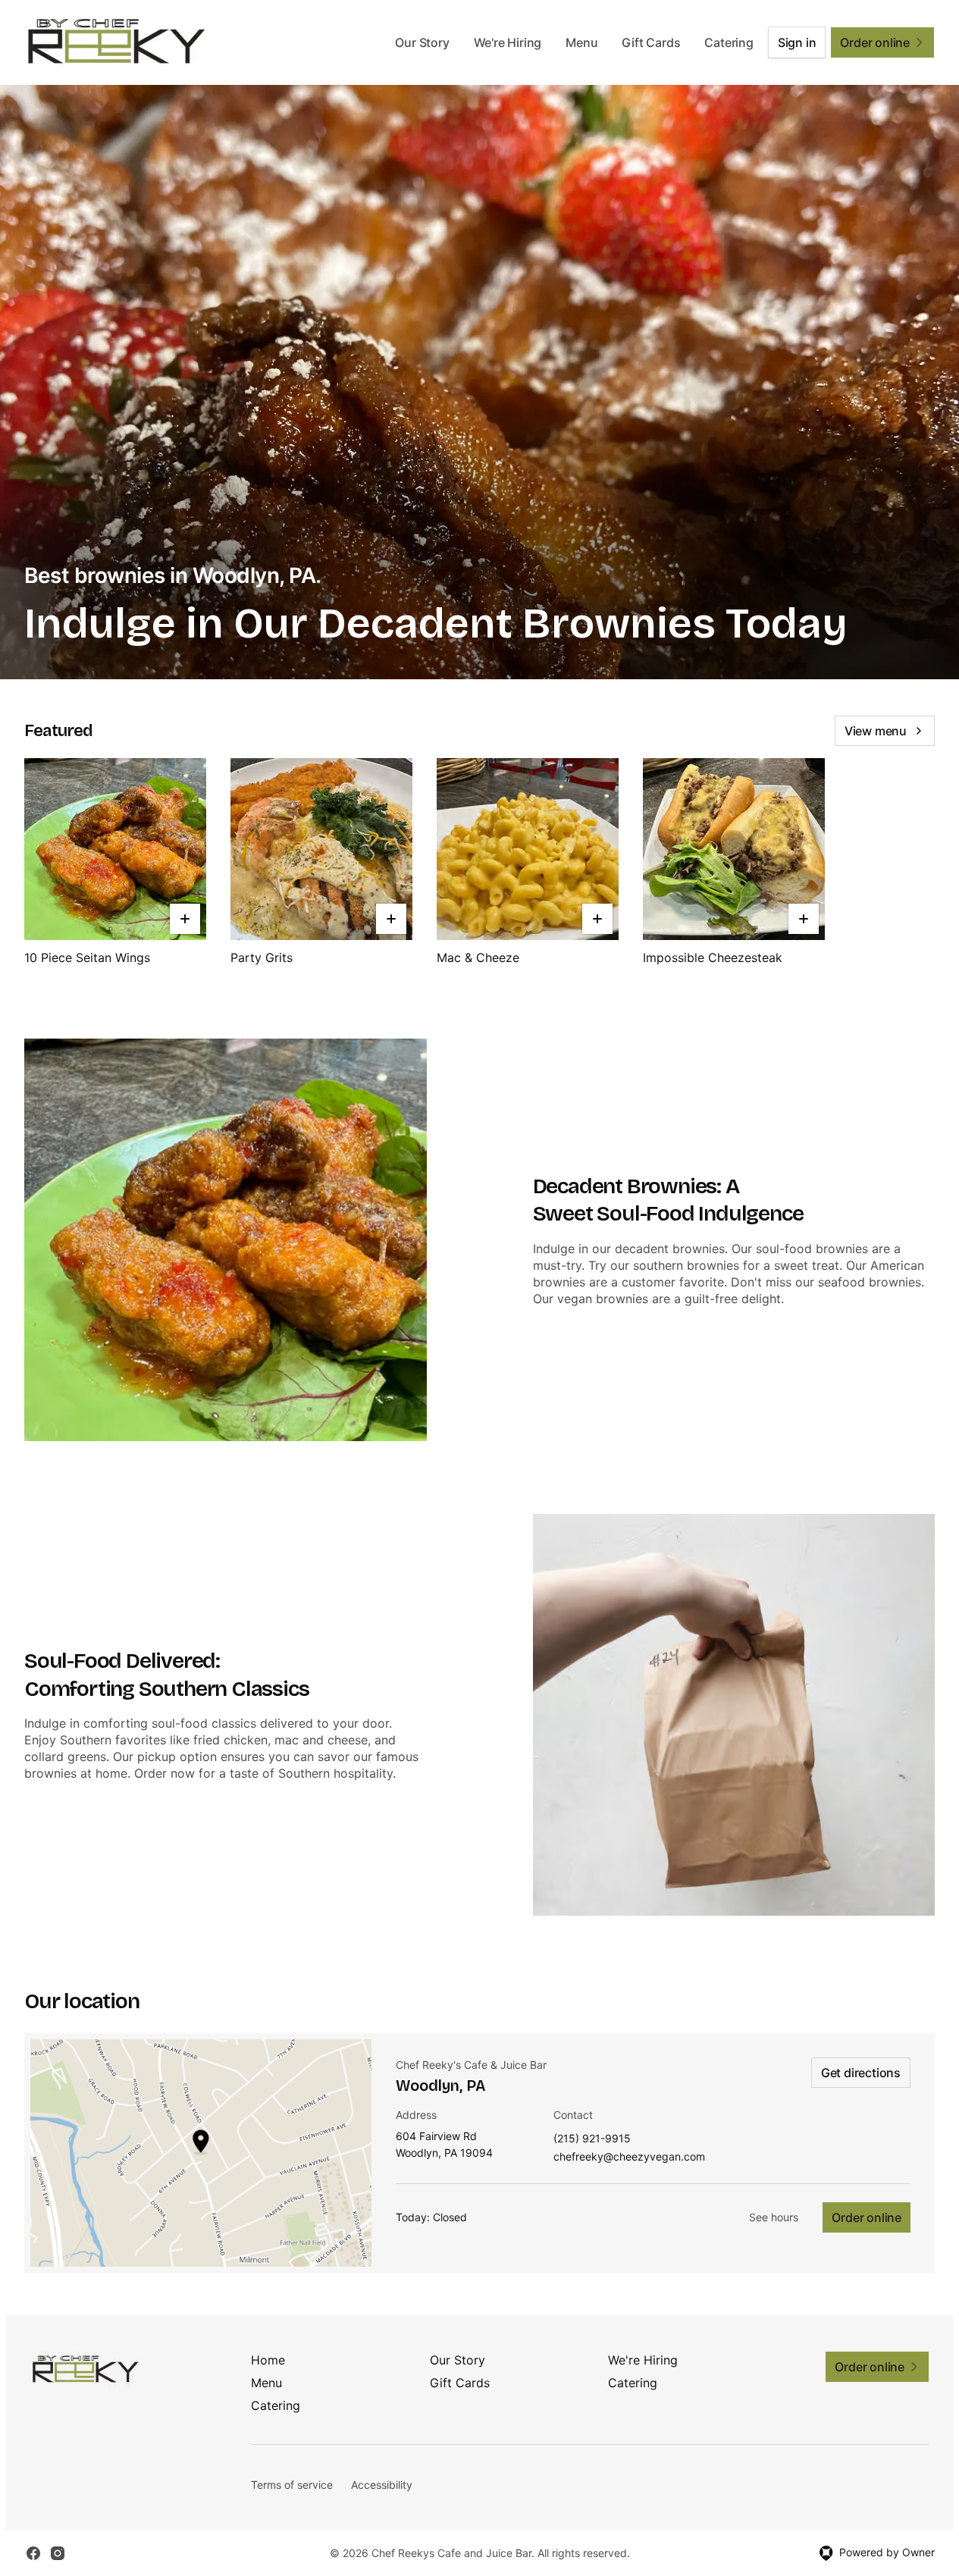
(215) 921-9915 (592, 2139)
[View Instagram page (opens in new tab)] (58, 2553)
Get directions (861, 2073)
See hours (774, 2217)
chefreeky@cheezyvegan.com (629, 2157)
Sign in (797, 42)
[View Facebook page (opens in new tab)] (33, 2553)
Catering (729, 42)
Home (268, 2360)
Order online (867, 2217)
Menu (581, 42)
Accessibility (382, 2485)
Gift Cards (651, 42)
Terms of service (292, 2485)
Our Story (422, 42)
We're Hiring (508, 42)
